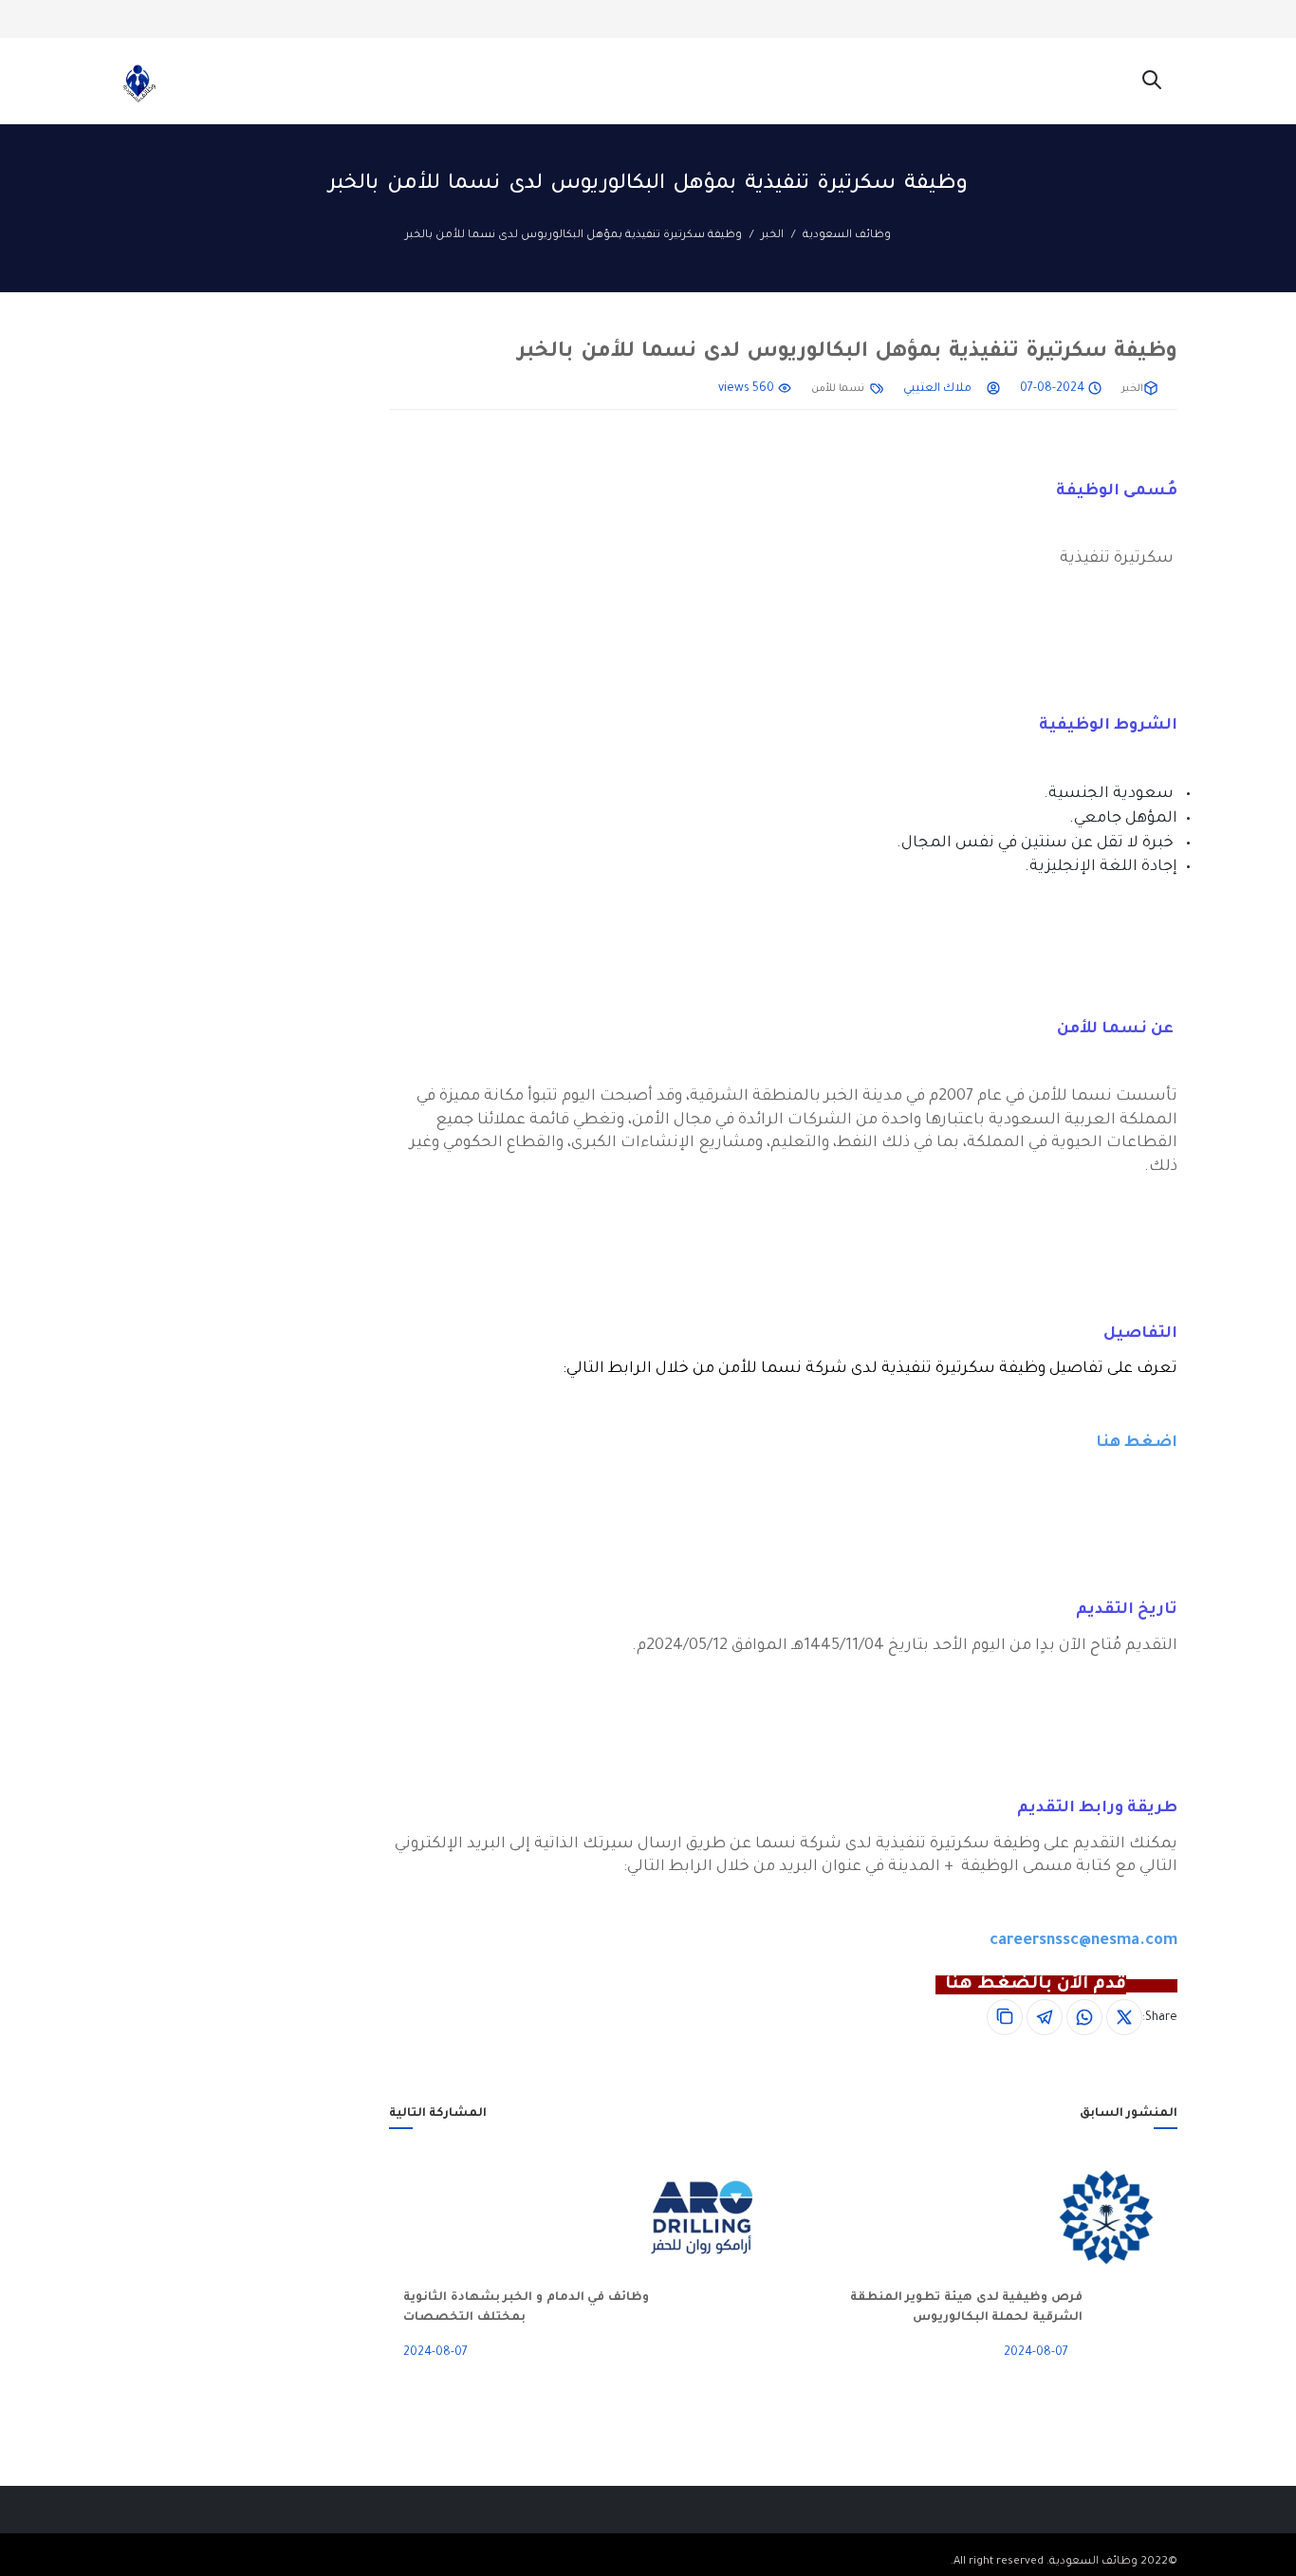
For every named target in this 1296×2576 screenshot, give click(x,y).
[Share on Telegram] (1045, 2017)
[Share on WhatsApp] (1084, 2017)
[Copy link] (1005, 2017)
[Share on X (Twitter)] (1124, 2017)
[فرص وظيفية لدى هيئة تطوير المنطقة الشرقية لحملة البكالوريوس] (1130, 2217)
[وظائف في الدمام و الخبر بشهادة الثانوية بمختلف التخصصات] (725, 2217)
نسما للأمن (838, 389)
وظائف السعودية (847, 236)
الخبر (772, 236)
